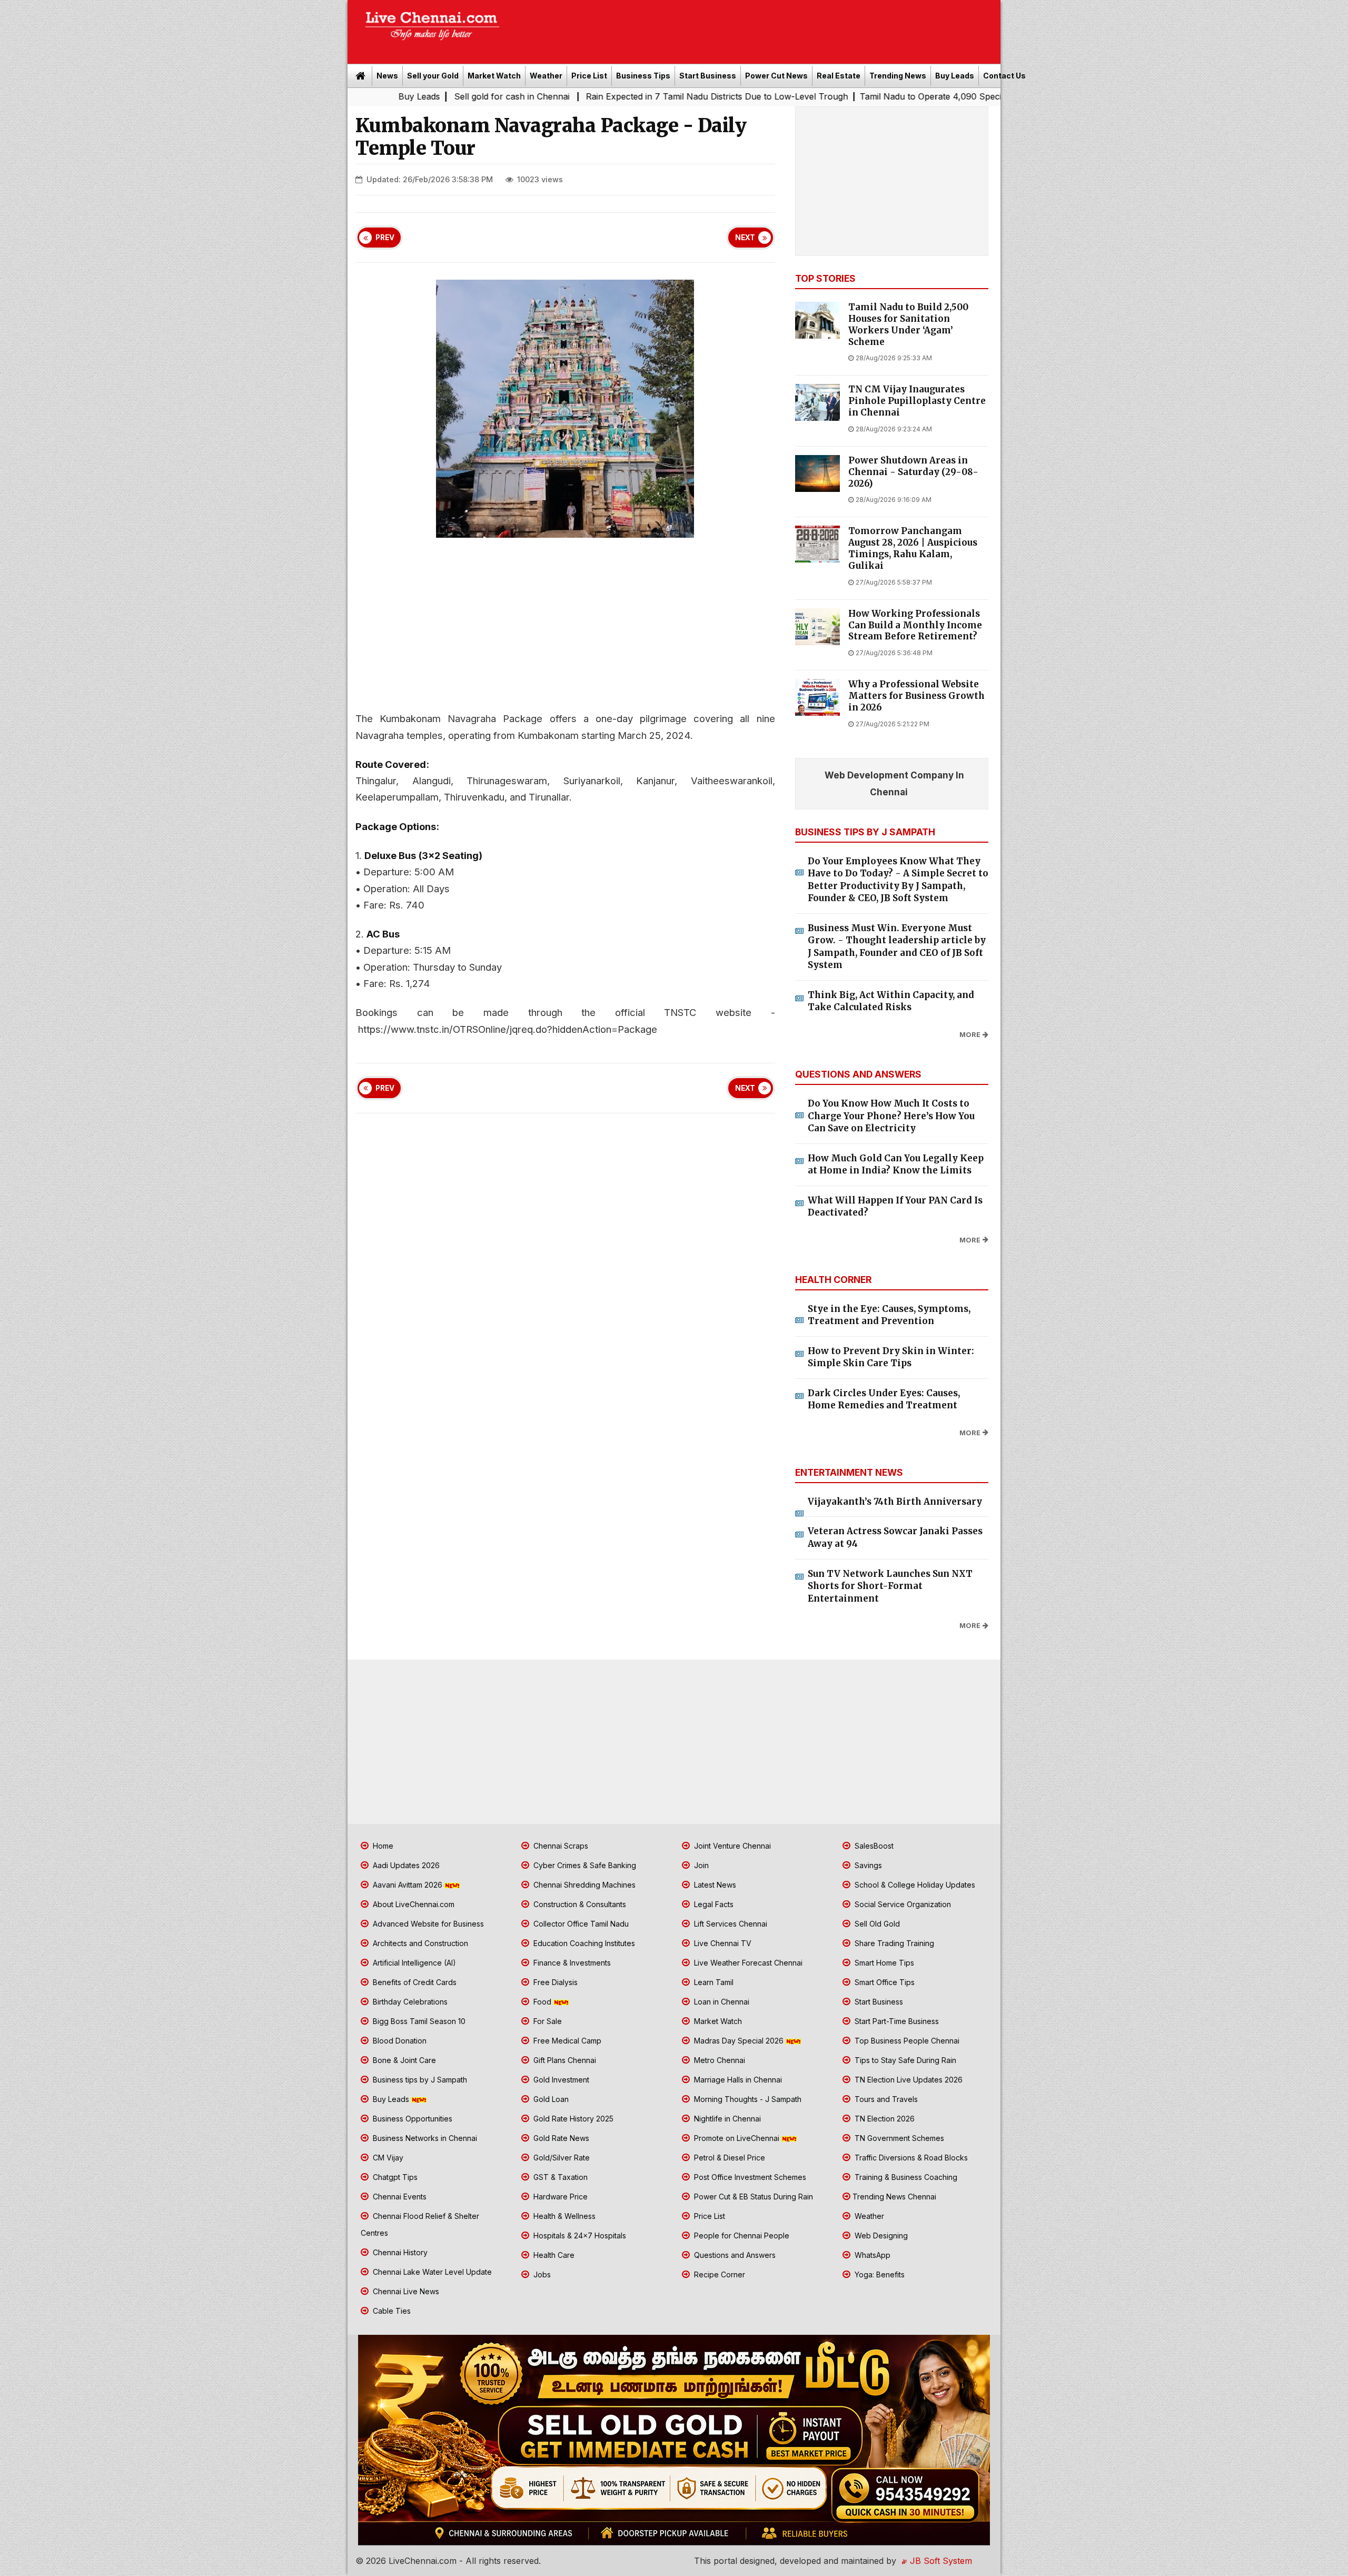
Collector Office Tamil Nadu (580, 1924)
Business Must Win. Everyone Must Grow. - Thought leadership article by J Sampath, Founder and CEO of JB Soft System (897, 947)
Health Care (553, 2255)
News (387, 76)
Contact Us (1004, 76)
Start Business (708, 76)
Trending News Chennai (894, 2197)
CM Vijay (387, 2158)
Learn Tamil (713, 1982)
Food (542, 2002)
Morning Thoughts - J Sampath (747, 2099)
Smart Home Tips (883, 1963)
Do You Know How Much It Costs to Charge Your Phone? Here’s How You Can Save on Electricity (891, 1116)
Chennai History (399, 2252)
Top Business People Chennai (906, 2041)
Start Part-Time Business (896, 2021)
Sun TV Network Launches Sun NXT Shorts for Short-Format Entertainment (890, 1586)
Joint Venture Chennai (731, 1846)
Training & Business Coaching (905, 2177)
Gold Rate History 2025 (572, 2119)
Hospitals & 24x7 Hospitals (579, 2236)
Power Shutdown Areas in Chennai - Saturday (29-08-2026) (913, 472)
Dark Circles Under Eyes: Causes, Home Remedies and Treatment (884, 1399)
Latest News (714, 1885)
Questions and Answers (734, 2255)
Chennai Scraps (560, 1846)
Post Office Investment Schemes (749, 2177)
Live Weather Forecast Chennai (747, 1963)
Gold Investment (560, 2080)
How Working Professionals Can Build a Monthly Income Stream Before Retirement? (915, 625)
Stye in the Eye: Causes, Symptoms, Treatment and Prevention (889, 1315)
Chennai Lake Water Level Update (431, 2272)
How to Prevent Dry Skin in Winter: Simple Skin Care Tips (891, 1357)
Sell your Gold (433, 76)
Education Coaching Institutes (583, 1943)
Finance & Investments (571, 1963)
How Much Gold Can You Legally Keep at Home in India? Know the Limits (896, 1164)
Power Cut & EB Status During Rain (752, 2197)
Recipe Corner (718, 2274)
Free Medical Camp (566, 2041)
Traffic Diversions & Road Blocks (910, 2158)
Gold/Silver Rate (561, 2158)
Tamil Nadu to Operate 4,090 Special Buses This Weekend (802, 96)
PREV (385, 238)
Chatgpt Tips (394, 2177)
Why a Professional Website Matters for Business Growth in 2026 (916, 696)
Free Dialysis (554, 1982)
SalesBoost (873, 1846)
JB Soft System (940, 2561)
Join (700, 1865)
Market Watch (494, 76)
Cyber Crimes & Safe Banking (584, 1865)
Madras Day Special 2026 (739, 2041)
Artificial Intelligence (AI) (413, 1963)
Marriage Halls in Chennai (737, 2080)
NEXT (745, 238)
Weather (546, 76)
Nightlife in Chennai (726, 2119)
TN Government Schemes (898, 2138)
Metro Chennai (718, 2060)
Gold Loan (550, 2099)
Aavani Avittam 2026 (408, 1885)
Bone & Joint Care (403, 2060)
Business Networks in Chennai (424, 2138)
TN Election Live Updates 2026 (908, 2080)
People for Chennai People (741, 2236)
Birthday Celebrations (409, 2002)
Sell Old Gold (876, 1924)
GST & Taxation (559, 2177)
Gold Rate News (560, 2138)
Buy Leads (955, 76)
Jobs (541, 2274)
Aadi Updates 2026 (405, 1865)
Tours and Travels (885, 2099)
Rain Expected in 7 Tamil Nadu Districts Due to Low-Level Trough (542, 96)
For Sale (547, 2021)
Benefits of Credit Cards (414, 1982)
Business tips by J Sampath (419, 2080)
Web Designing (880, 2236)
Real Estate (839, 76)
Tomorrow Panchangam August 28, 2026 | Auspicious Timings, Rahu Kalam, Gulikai (913, 548)
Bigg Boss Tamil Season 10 (418, 2021)
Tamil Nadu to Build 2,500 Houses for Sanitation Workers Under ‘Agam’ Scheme (908, 324)
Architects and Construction (419, 1943)
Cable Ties (391, 2311)
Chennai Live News (405, 2291)
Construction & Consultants (579, 1904)
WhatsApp (871, 2255)
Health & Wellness (563, 2216)
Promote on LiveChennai (737, 2138)
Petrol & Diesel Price (728, 2158)
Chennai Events (399, 2197)
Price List (589, 76)
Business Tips (643, 76)
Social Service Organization (902, 1904)
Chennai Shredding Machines (583, 1885)
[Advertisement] (756, 28)
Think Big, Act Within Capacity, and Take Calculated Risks (891, 1001)
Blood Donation (399, 2041)
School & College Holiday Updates (914, 1885)
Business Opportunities (412, 2119)
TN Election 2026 (884, 2119)
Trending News (898, 76)
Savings (867, 1865)
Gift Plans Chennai (564, 2060)
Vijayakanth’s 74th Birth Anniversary (895, 1502)
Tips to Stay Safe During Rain (904, 2060)
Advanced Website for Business (427, 1924)
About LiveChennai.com (413, 1904)
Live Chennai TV (722, 1943)
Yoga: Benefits (879, 2274)
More (970, 1035)
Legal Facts (713, 1904)
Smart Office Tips (884, 1982)
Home (382, 1846)
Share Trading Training (893, 1943)
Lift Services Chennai (730, 1924)
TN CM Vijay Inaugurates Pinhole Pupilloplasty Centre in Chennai (917, 401)
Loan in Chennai (721, 2002)
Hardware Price (559, 2197)
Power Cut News (776, 76)
